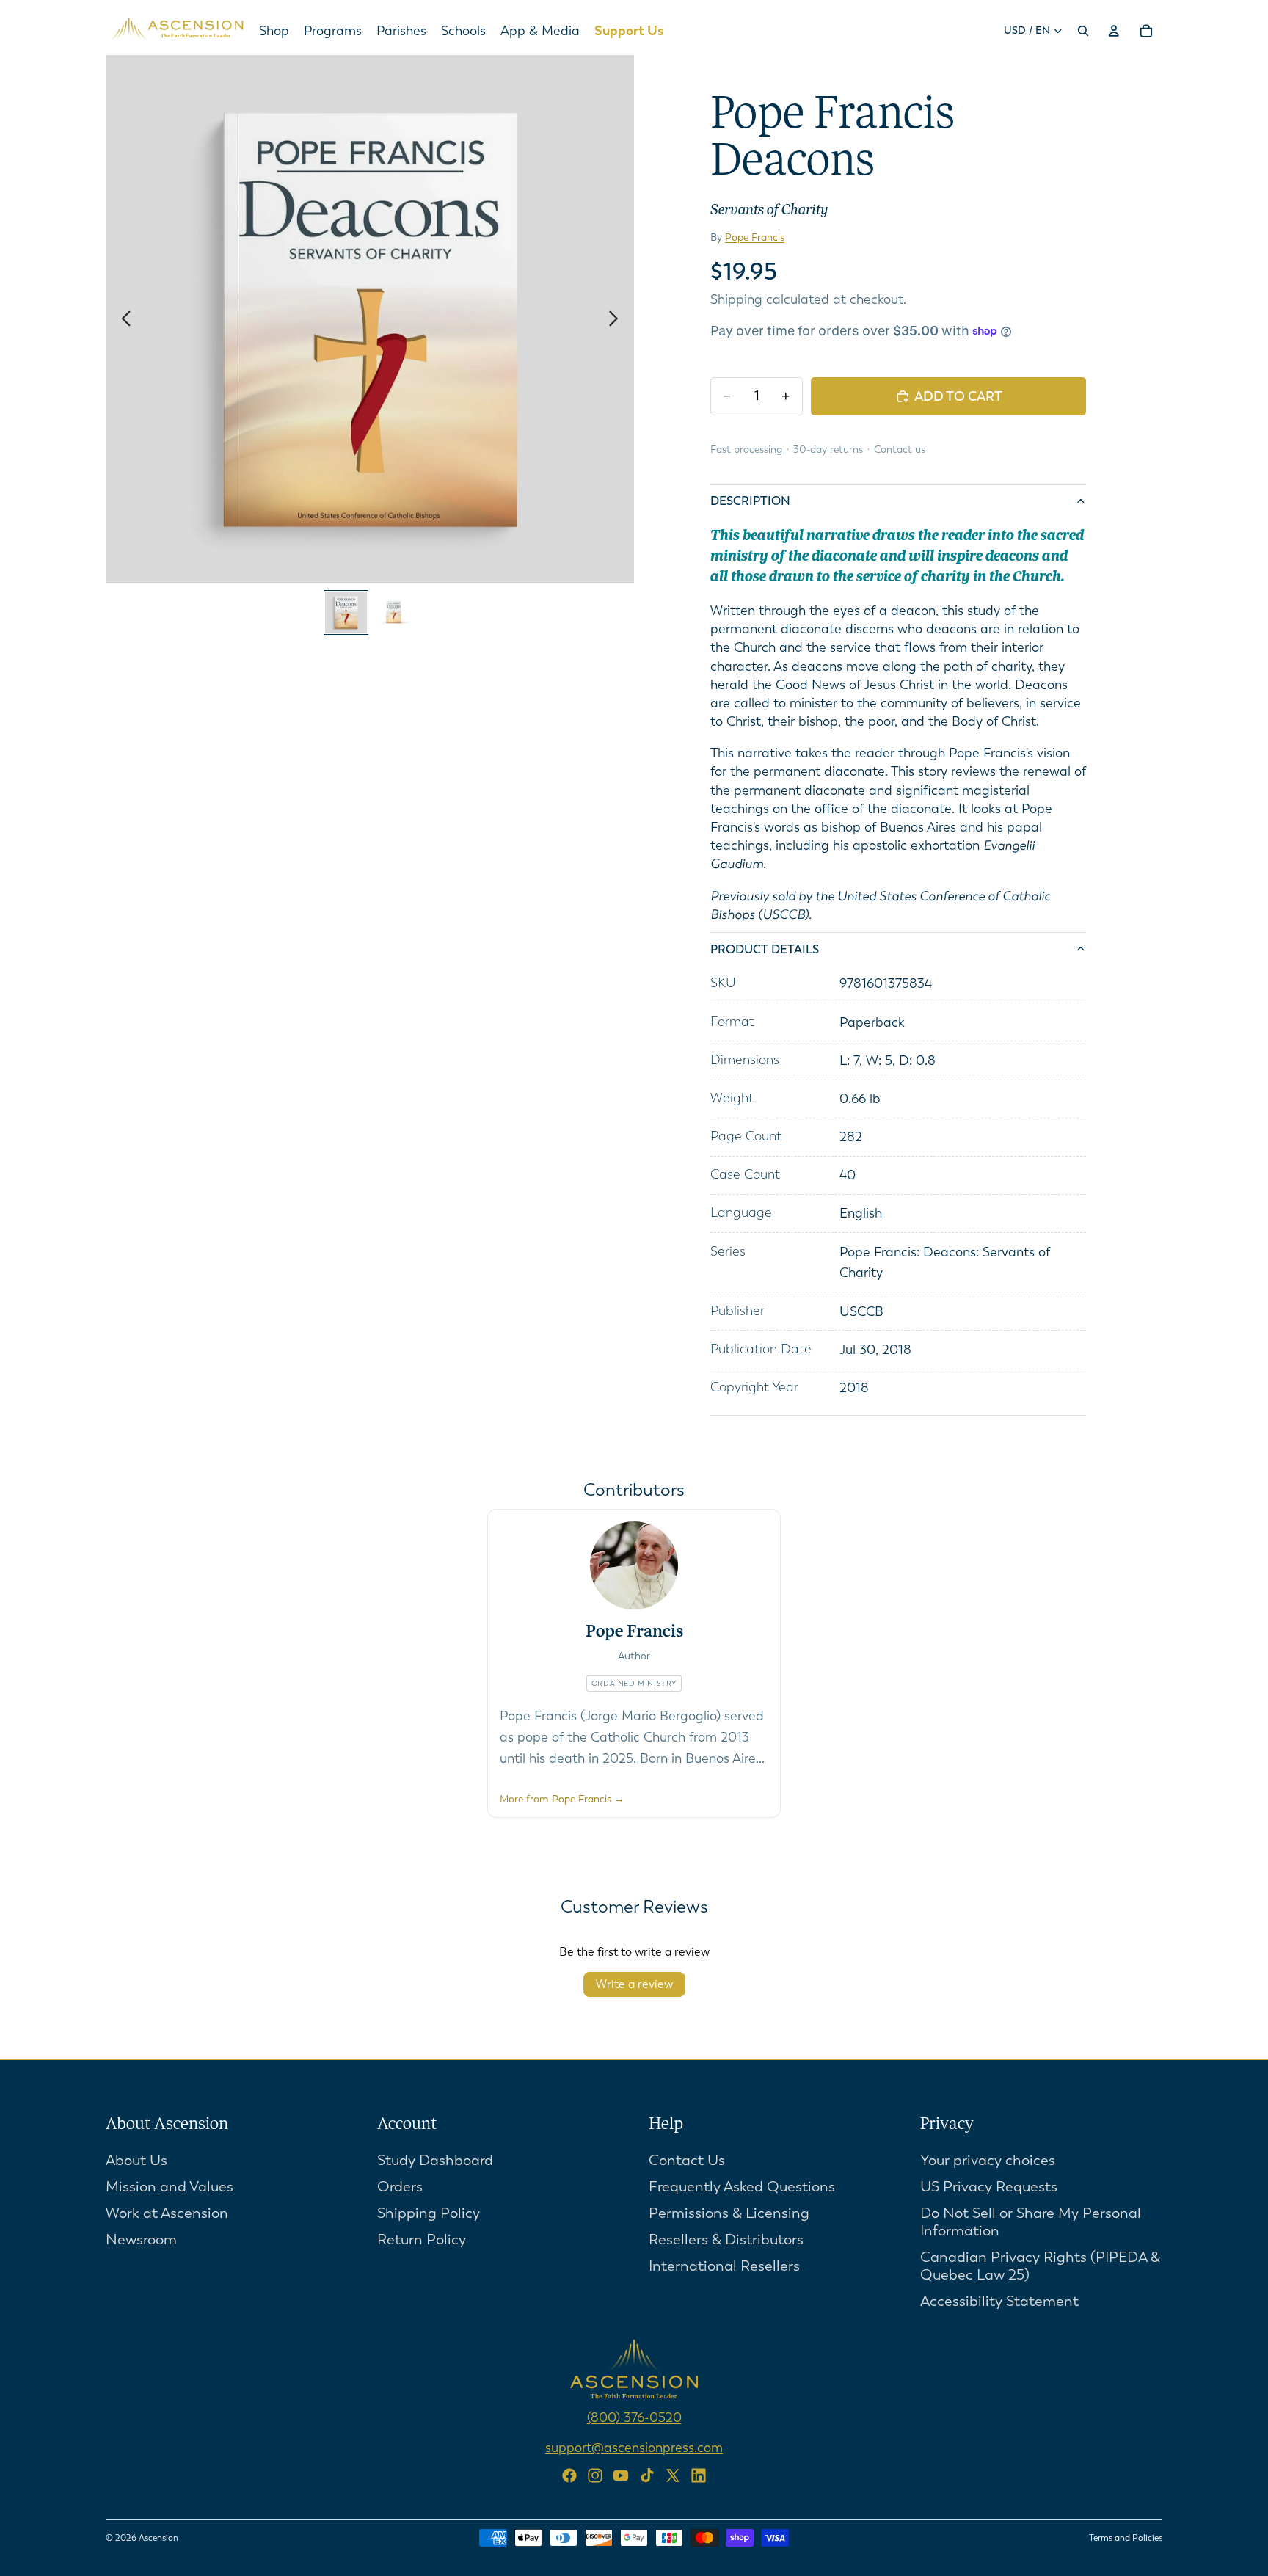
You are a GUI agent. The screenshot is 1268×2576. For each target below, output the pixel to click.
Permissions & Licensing (729, 2213)
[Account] (1114, 31)
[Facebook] (569, 2475)
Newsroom (141, 2240)
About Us (136, 2160)
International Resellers (724, 2266)
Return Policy (422, 2240)
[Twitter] (673, 2475)
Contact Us (687, 2160)
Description (750, 501)
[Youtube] (621, 2475)
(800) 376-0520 (634, 2417)
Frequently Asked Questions (742, 2187)
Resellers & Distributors (726, 2240)
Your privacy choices (988, 2160)
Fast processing (746, 450)
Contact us (900, 450)
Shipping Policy (429, 2213)
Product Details (765, 949)
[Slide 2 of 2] (394, 612)
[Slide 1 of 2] (346, 612)
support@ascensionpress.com (634, 2448)
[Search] (1083, 31)
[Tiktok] (647, 2475)
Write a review (634, 1984)
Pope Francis (755, 237)
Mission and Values (170, 2187)
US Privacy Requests (989, 2187)
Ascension (158, 2538)
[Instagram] (595, 2475)
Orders (400, 2187)
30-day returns (828, 450)
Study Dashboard (435, 2160)
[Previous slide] (122, 319)
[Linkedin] (699, 2475)
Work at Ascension (167, 2213)
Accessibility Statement (999, 2301)
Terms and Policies (1126, 2538)
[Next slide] (617, 319)
